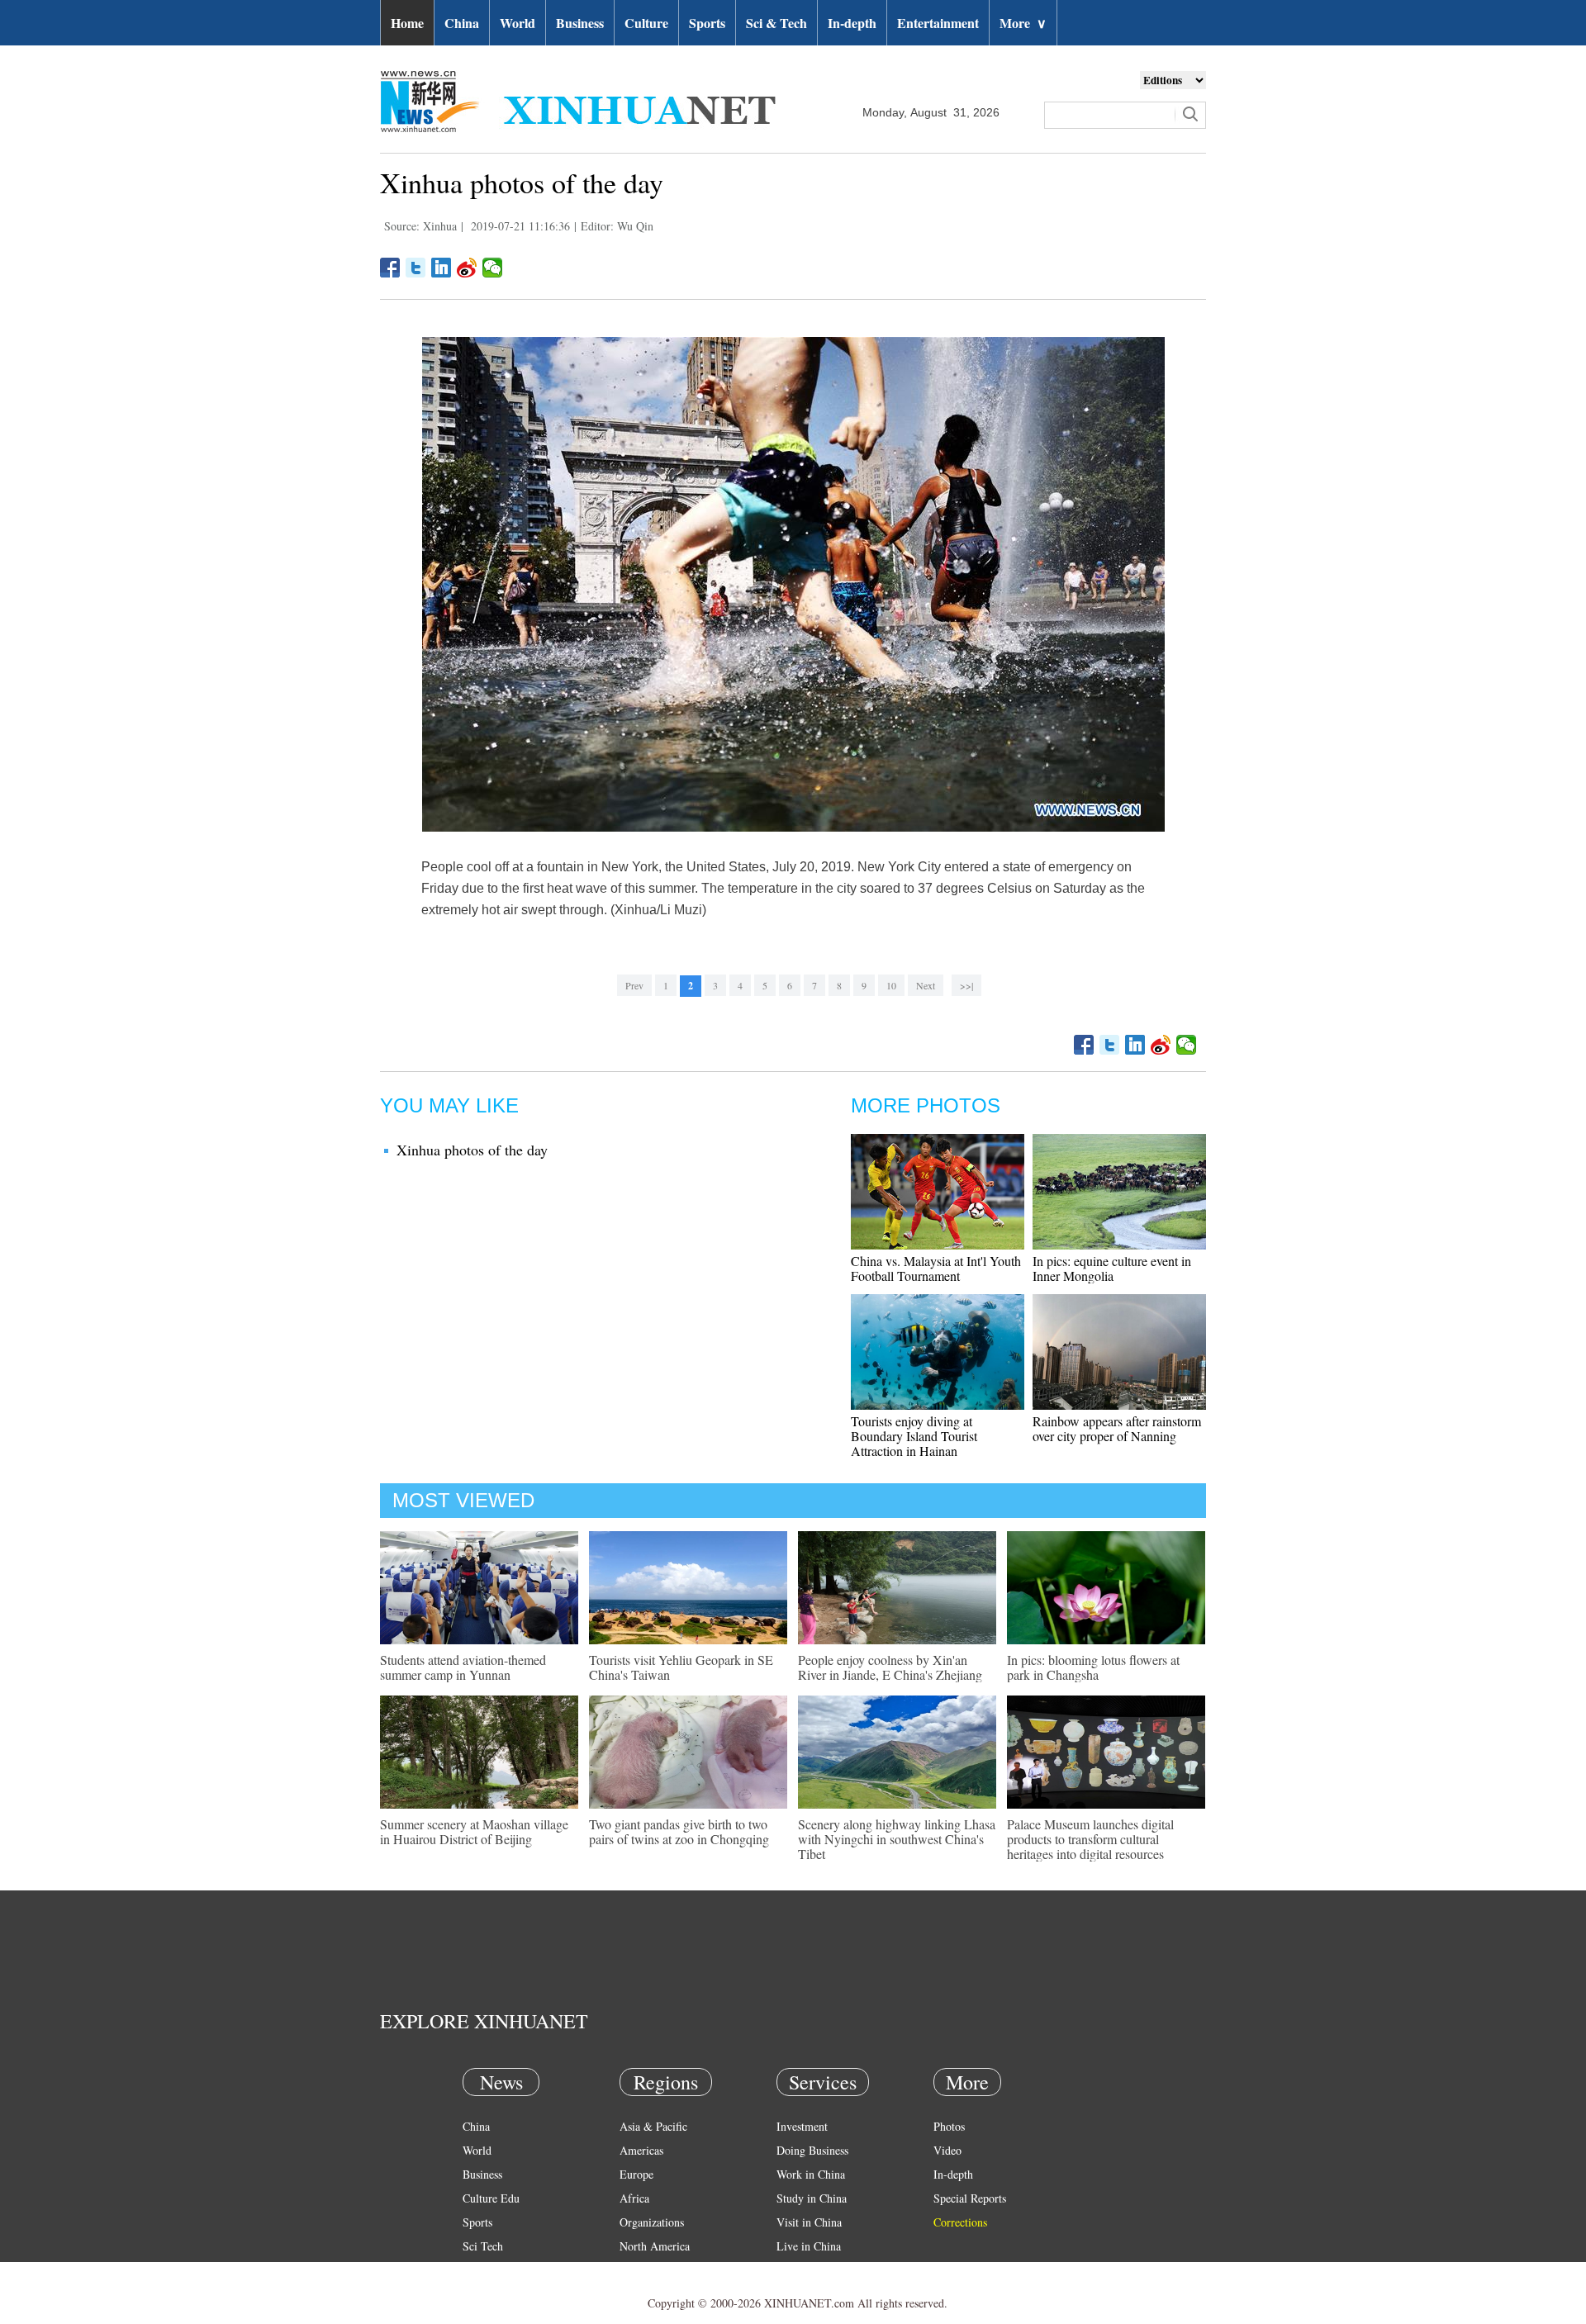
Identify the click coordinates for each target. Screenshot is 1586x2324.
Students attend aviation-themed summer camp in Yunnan (463, 1667)
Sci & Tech (776, 23)
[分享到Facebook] (390, 268)
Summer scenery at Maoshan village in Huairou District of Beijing (474, 1831)
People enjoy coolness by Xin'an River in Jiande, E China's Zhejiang (890, 1667)
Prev (634, 985)
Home (407, 23)
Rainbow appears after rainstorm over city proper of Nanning (1117, 1428)
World (518, 23)
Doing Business (812, 2150)
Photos (949, 2126)
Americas (641, 2150)
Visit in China (809, 2222)
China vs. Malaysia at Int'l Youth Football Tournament (936, 1268)
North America (655, 2246)
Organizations (652, 2222)
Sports (707, 23)
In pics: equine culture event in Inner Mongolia (1112, 1268)
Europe (636, 2174)
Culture (646, 23)
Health (478, 2270)
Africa (634, 2198)
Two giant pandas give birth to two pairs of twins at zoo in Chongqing (679, 1831)
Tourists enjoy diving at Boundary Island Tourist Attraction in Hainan (914, 1436)
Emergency (803, 2270)
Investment (802, 2126)
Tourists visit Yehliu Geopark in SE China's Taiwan (681, 1667)
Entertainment (938, 23)
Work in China (811, 2174)
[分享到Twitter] (416, 268)
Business (580, 23)
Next (926, 985)
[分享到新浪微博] (467, 268)
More (1023, 23)
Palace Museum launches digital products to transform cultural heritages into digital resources (1090, 1839)
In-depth (852, 23)
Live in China (809, 2246)
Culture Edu (491, 2198)
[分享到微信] (493, 268)
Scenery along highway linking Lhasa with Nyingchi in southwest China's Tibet (897, 1839)
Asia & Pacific (653, 2126)
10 (891, 985)
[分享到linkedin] (442, 268)
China (462, 23)
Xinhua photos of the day (472, 1150)
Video (947, 2150)
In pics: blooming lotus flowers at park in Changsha (1093, 1667)
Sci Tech (483, 2246)
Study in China (812, 2198)
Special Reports (970, 2198)
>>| (966, 985)
